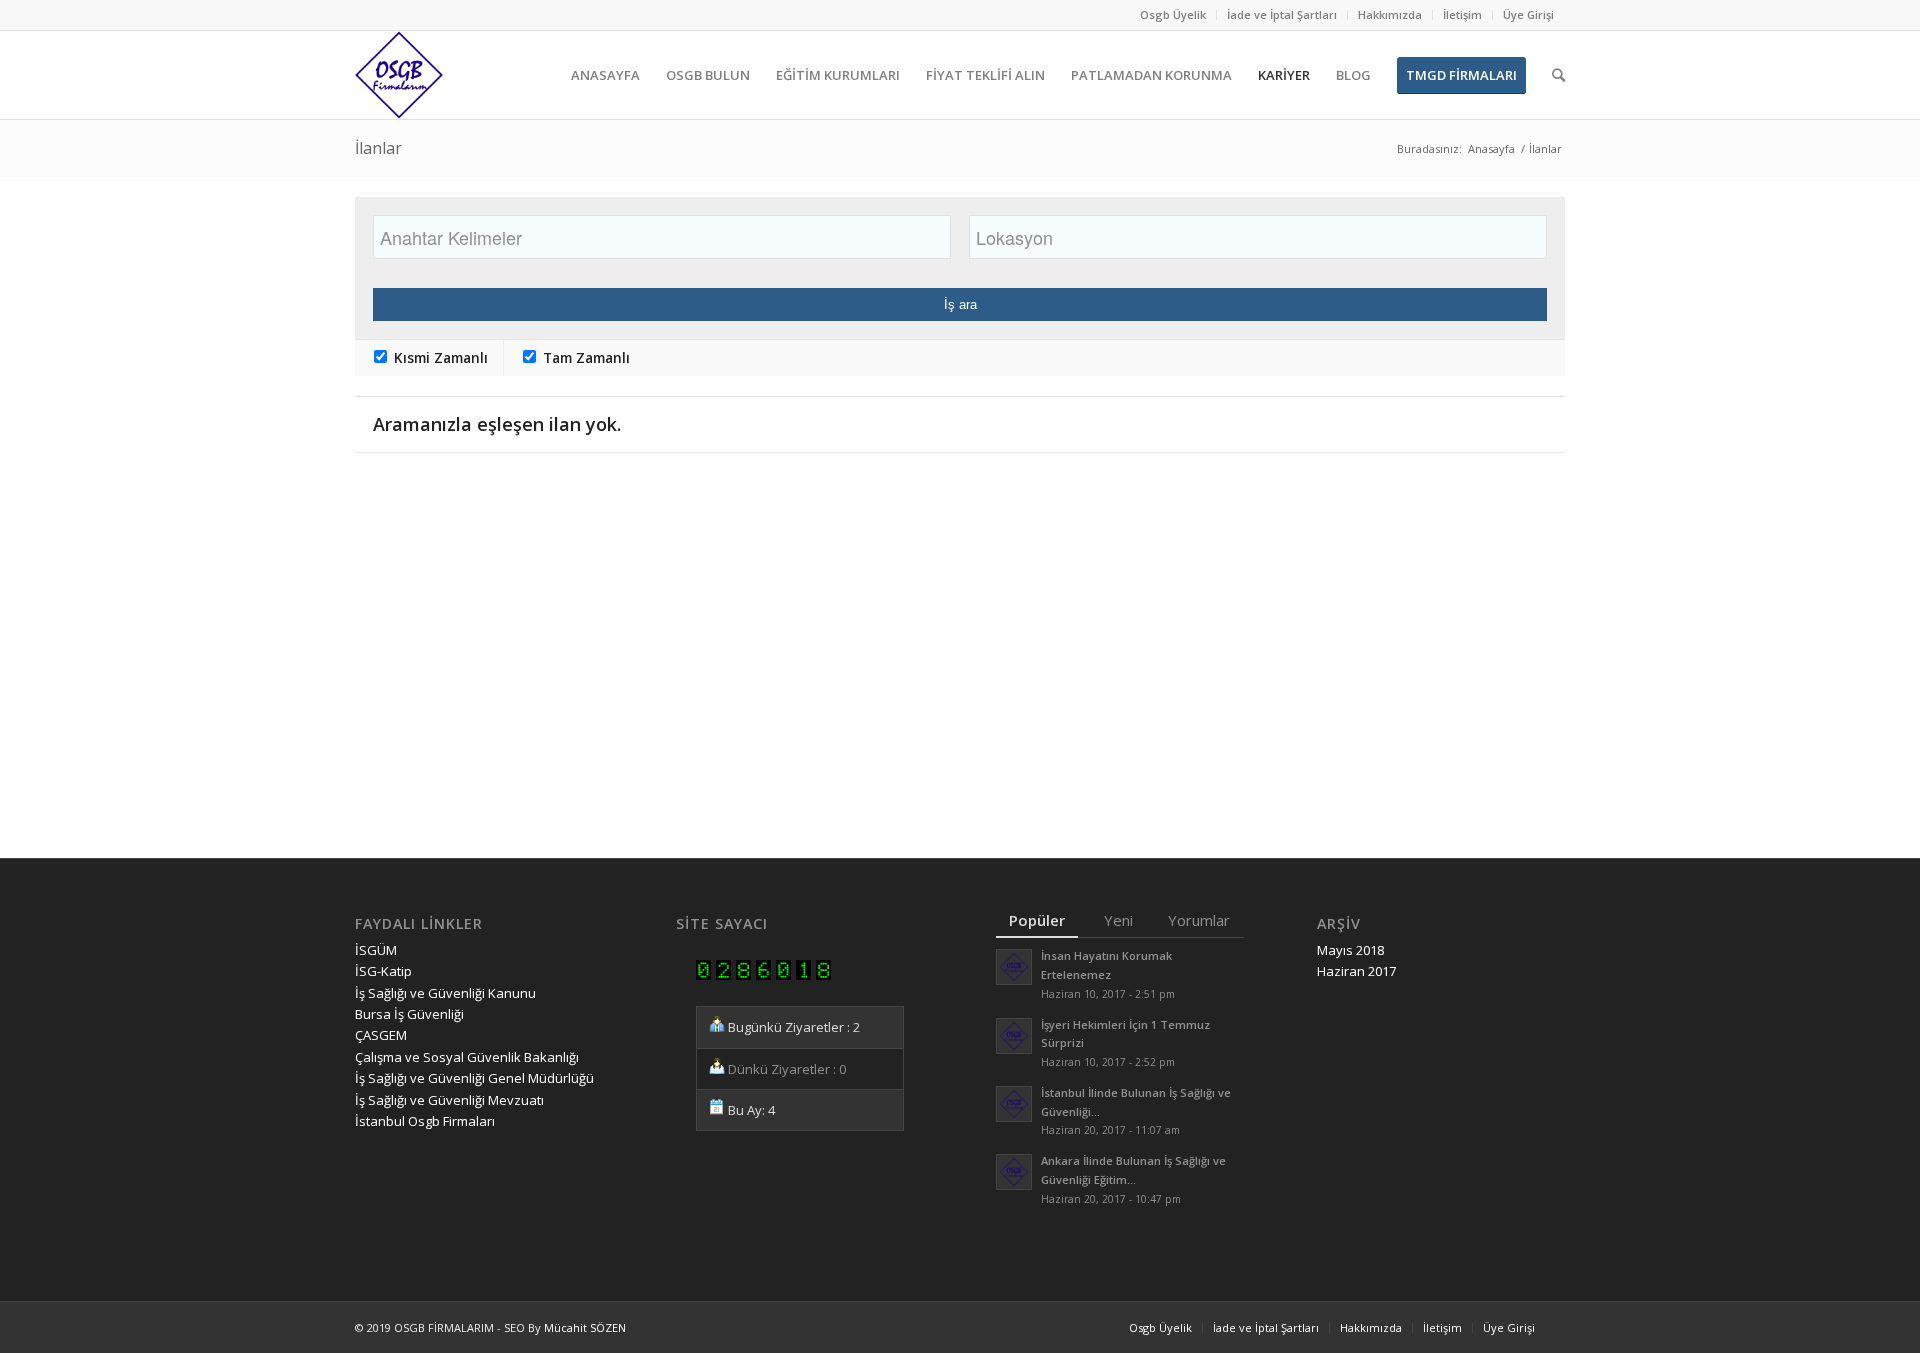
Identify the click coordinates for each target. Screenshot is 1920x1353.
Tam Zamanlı (584, 357)
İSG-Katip (383, 971)
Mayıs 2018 (1350, 950)
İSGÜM (376, 950)
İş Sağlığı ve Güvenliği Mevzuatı (449, 1100)
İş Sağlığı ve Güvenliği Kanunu (445, 993)
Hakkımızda (1390, 14)
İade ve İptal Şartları (1282, 14)
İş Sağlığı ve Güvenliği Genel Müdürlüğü (474, 1078)
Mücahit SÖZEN (585, 1327)
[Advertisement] (955, 685)
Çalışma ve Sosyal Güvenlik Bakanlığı (467, 1057)
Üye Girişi (1528, 14)
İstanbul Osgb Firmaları (425, 1121)
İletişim (1462, 14)
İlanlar (378, 148)
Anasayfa (1491, 148)
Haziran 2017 (1356, 971)
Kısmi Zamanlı (439, 357)
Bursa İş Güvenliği (409, 1014)
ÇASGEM (381, 1035)
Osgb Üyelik (1173, 14)
